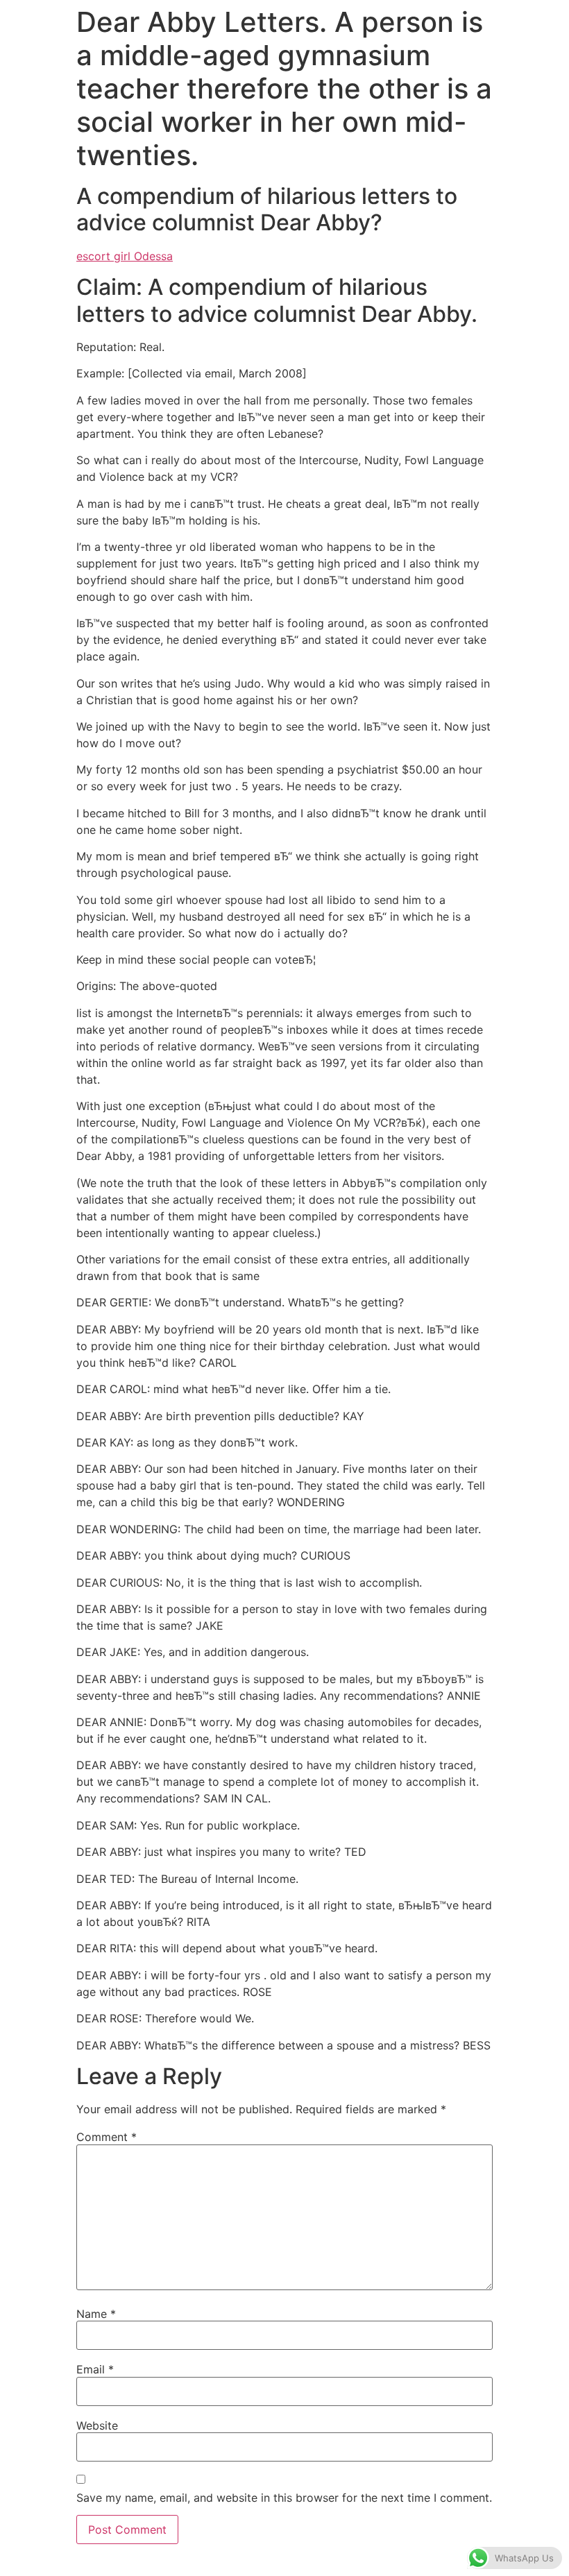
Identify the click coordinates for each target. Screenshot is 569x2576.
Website (97, 2425)
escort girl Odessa (125, 256)
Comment (107, 2137)
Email (95, 2369)
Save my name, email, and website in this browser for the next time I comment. (284, 2498)
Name (96, 2314)
